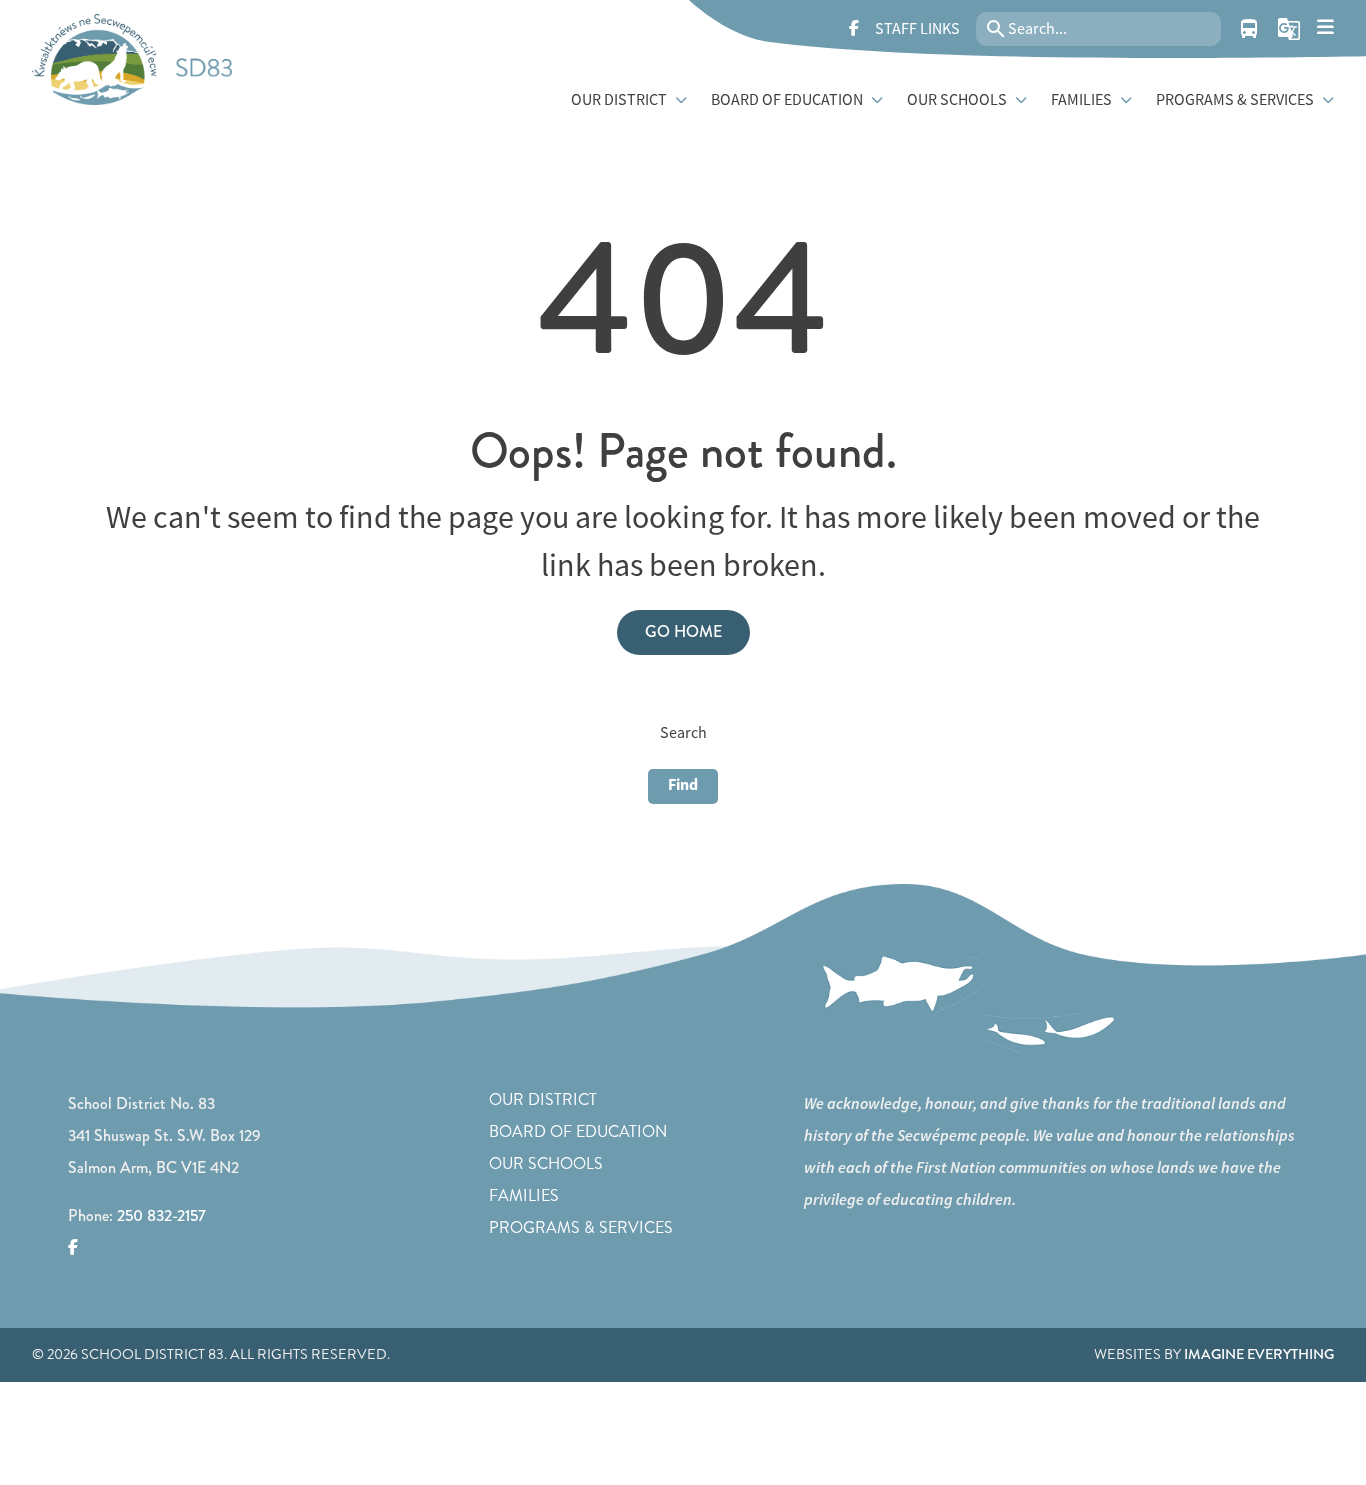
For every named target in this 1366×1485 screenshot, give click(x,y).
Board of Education (578, 1131)
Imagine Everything (1259, 1354)
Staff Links (917, 29)
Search (683, 733)
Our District (543, 1099)
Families (524, 1195)
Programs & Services (581, 1227)
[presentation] (1325, 27)
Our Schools (546, 1163)
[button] (1289, 29)
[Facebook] (854, 29)
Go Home (683, 631)
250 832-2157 (161, 1215)
